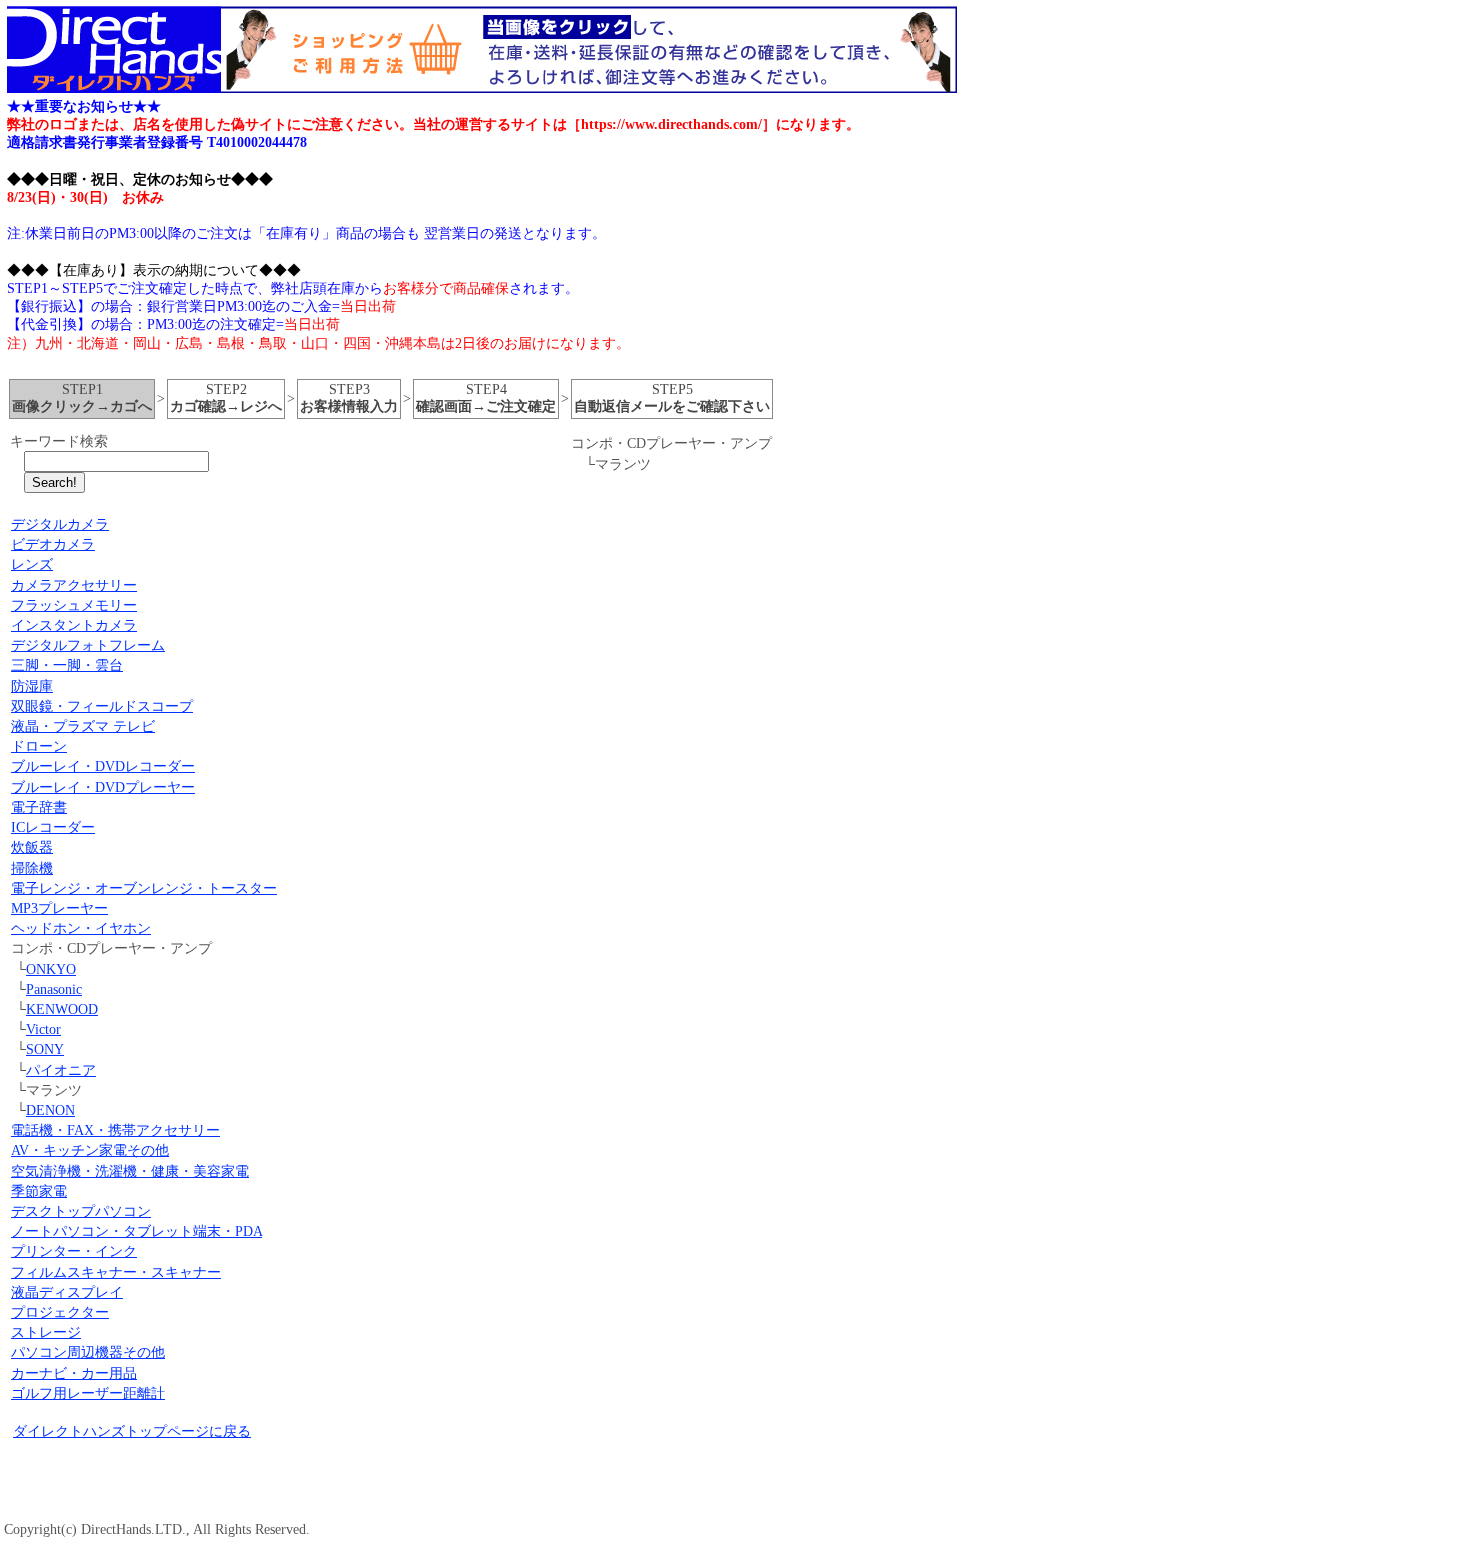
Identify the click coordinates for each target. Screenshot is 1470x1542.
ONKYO (51, 969)
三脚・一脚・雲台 (67, 665)
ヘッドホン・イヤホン (81, 928)
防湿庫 (32, 686)
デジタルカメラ (60, 524)
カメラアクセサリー (74, 585)
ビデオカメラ (53, 544)
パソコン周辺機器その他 (88, 1352)
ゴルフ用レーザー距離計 (88, 1393)
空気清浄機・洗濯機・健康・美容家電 (130, 1171)
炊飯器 (32, 847)
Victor (43, 1029)
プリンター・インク (74, 1251)
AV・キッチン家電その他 (90, 1150)
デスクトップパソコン (81, 1211)
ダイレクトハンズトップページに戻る (132, 1431)
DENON (50, 1110)
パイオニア (61, 1070)
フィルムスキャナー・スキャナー (116, 1272)
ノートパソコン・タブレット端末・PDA (136, 1231)
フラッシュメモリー (74, 605)
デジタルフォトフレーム (88, 645)
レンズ (32, 564)
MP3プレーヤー (59, 908)
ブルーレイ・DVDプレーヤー (103, 787)
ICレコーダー (53, 827)
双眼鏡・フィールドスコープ (102, 706)
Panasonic (54, 989)
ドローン (39, 746)
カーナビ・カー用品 (74, 1373)
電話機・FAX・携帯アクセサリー (115, 1130)
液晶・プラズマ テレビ (83, 726)
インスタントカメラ (74, 625)
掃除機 (32, 868)
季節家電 (39, 1191)
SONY (45, 1049)
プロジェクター (60, 1312)
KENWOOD (62, 1009)
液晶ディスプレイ (67, 1292)
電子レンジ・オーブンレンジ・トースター (144, 888)
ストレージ (46, 1332)
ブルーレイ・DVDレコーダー (103, 766)
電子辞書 (39, 807)
